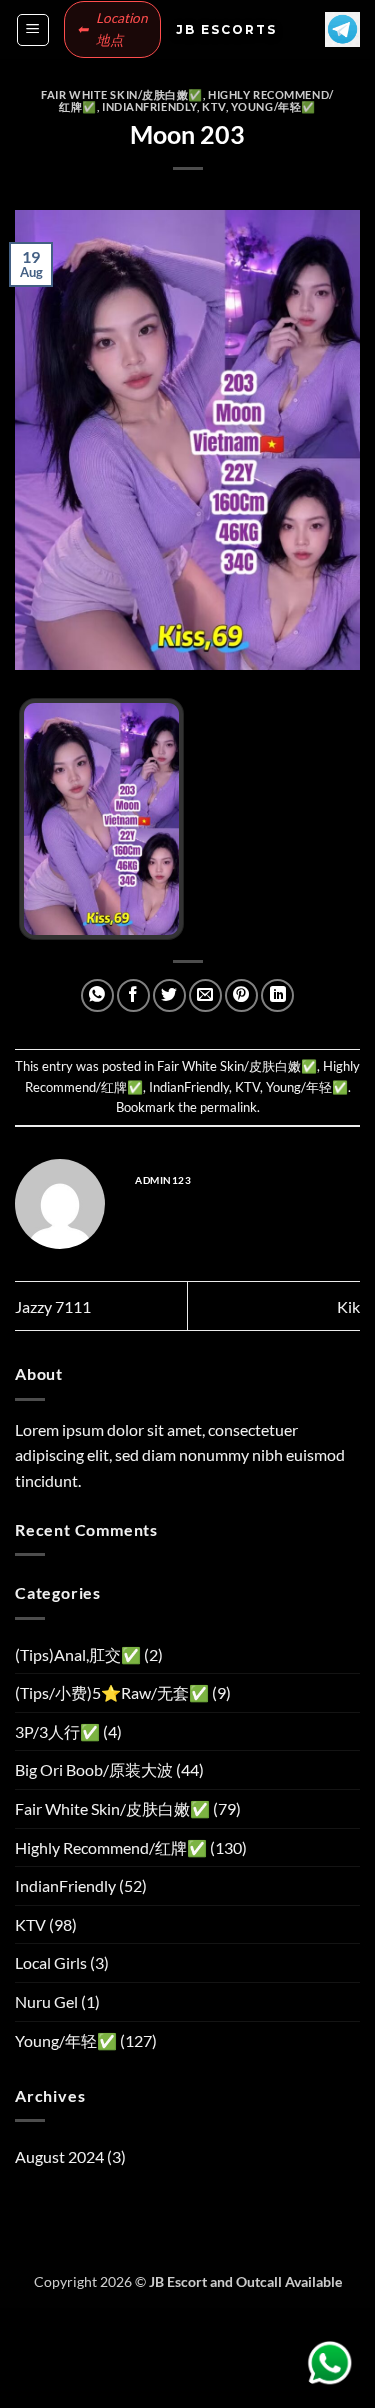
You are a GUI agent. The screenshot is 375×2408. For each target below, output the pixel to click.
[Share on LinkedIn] (277, 995)
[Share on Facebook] (133, 995)
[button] (33, 30)
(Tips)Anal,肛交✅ (78, 1654)
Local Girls (51, 1962)
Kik (348, 1306)
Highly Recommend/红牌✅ (111, 1847)
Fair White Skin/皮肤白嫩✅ (122, 94)
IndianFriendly (149, 106)
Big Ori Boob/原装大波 (94, 1769)
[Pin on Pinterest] (241, 995)
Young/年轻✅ (273, 106)
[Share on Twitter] (169, 995)
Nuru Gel (46, 2001)
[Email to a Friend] (205, 995)
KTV (214, 106)
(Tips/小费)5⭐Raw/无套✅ (112, 1692)
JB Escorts (226, 30)
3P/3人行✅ (57, 1731)
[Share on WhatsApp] (97, 995)
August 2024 (59, 2156)
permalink (228, 1107)
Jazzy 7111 (53, 1306)
